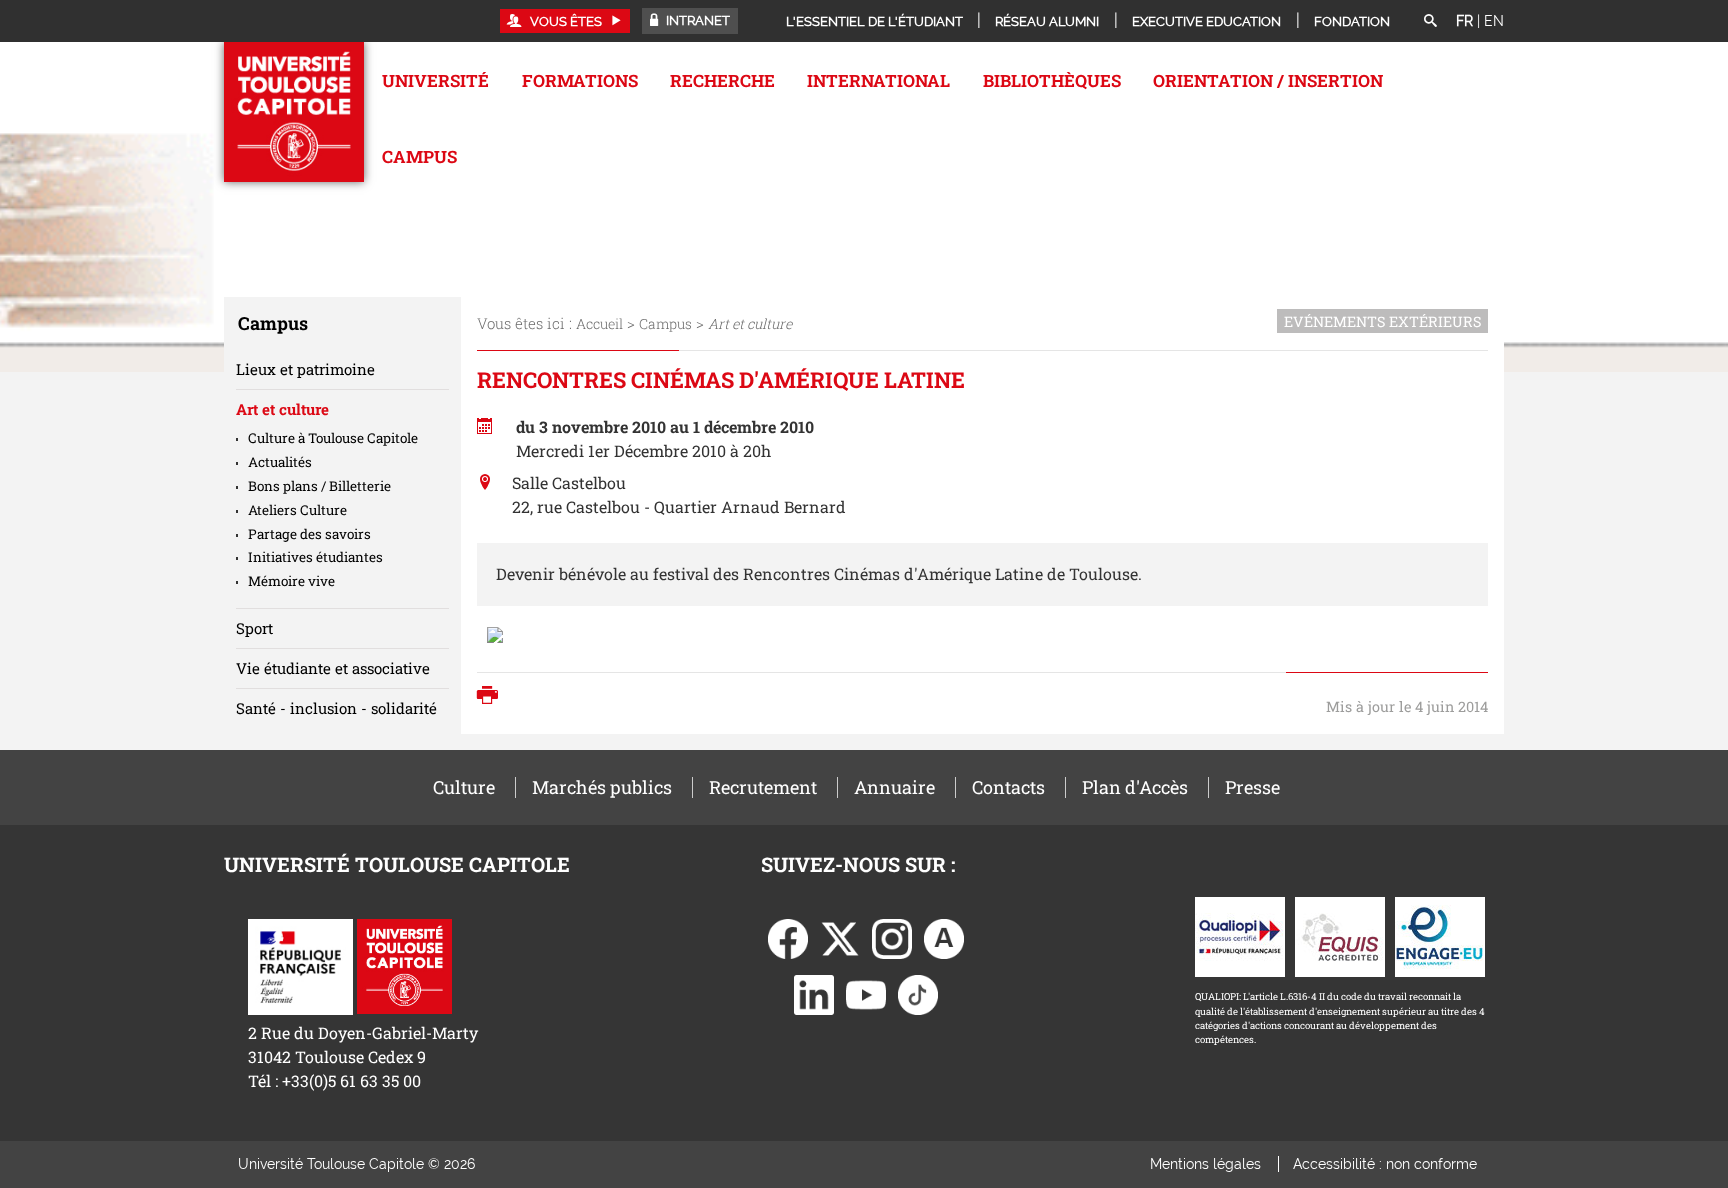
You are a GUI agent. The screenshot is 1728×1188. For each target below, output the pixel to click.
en (1494, 21)
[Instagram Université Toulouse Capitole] (892, 937)
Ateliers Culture (297, 510)
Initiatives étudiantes (315, 557)
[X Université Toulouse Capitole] (840, 937)
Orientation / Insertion (1268, 80)
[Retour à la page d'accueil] (294, 112)
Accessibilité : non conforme (1385, 1164)
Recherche (722, 80)
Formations (580, 80)
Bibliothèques (1052, 80)
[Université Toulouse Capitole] (404, 964)
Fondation (1352, 21)
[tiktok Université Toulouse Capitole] (918, 993)
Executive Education (1206, 21)
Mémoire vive (291, 581)
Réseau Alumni (1047, 21)
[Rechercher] (1430, 22)
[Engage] (1440, 935)
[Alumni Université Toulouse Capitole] (944, 937)
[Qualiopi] (1240, 935)
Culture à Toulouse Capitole (333, 438)
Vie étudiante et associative (333, 668)
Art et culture (282, 409)
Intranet (696, 20)
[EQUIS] (1340, 935)
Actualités (280, 462)
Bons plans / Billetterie (319, 486)
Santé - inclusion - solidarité (336, 708)
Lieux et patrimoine (305, 369)
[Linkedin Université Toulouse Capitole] (814, 993)
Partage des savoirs (309, 534)
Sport (254, 628)
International (878, 80)
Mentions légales (1205, 1164)
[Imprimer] (492, 697)
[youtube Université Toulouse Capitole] (866, 993)
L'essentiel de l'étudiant (874, 21)
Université (435, 80)
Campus (419, 156)
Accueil (599, 323)
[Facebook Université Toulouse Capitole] (788, 937)
